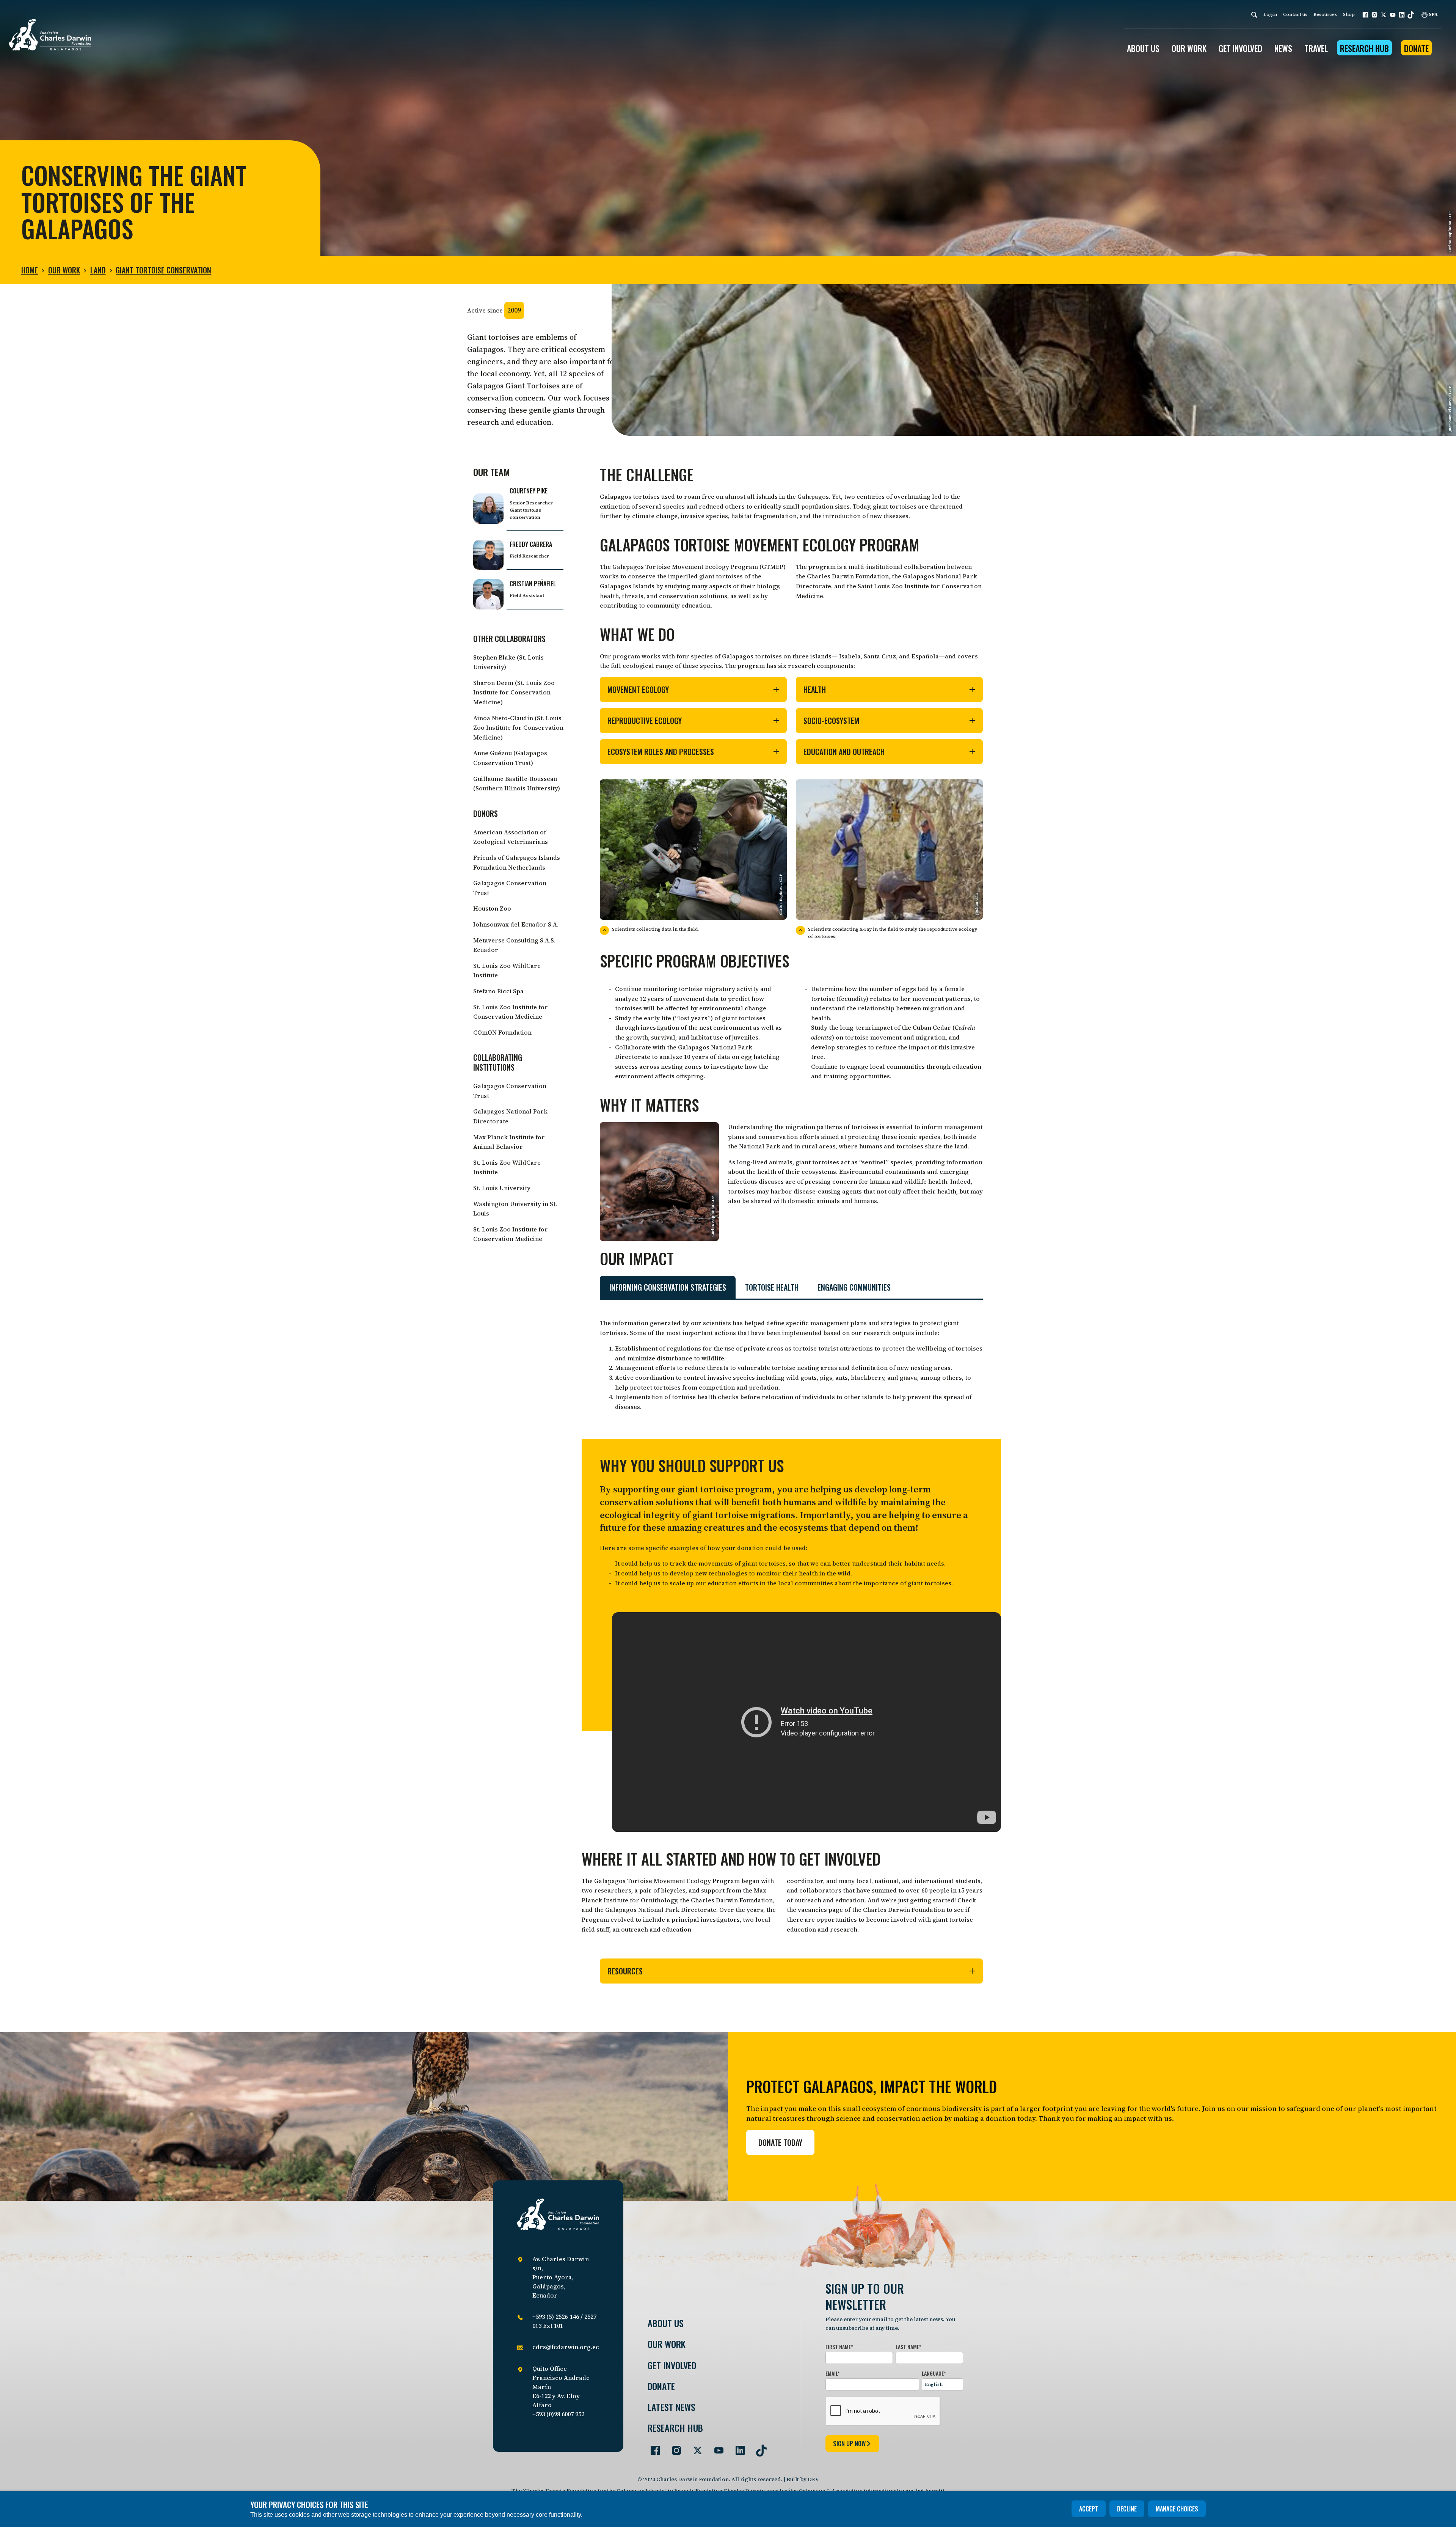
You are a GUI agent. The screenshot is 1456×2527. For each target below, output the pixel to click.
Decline (1127, 2509)
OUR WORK (1189, 48)
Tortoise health (772, 1287)
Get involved (672, 2365)
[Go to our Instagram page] (673, 2447)
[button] (1365, 15)
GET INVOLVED (1240, 48)
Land (98, 270)
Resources (1325, 14)
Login (1270, 14)
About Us (666, 2323)
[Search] (1254, 15)
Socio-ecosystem (831, 721)
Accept (1089, 2509)
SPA (1433, 14)
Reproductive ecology (645, 721)
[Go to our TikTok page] (758, 2447)
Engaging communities (854, 1287)
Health (815, 689)
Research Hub (1364, 48)
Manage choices (1177, 2509)
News (1283, 48)
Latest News (672, 2407)
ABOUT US (1143, 48)
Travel (1316, 48)
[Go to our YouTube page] (716, 2447)
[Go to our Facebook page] (652, 2447)
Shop (1349, 14)
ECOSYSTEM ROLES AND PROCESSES (661, 752)
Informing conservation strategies (668, 1287)
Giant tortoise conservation (163, 270)
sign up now (849, 2444)
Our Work (64, 270)
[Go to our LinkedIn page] (737, 2447)
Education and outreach (844, 752)
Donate (1416, 48)
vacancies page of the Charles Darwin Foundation (871, 1910)
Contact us (1295, 14)
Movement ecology (638, 689)
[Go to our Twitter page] (695, 2447)
